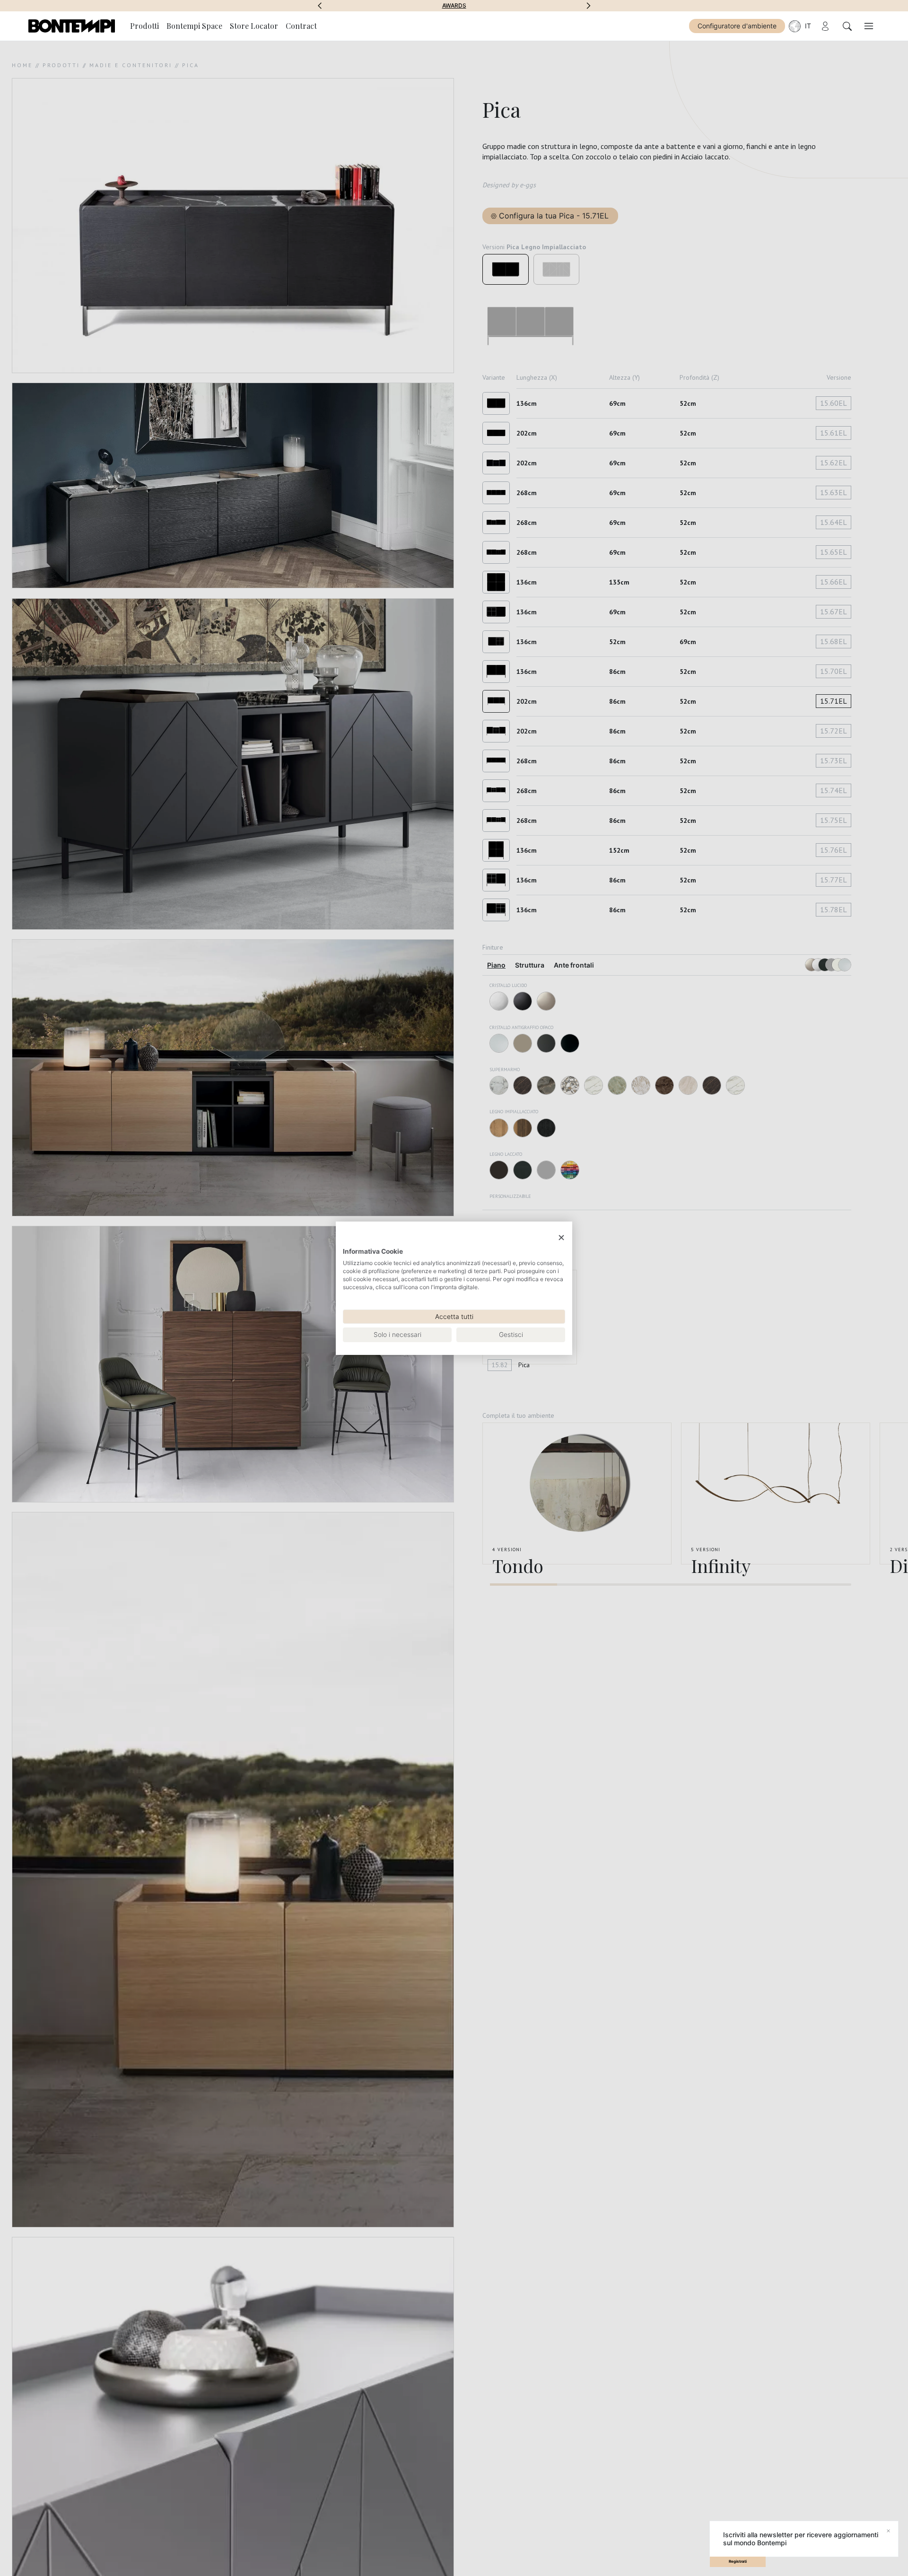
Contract (301, 26)
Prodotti (144, 26)
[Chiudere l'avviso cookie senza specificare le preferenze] (561, 1237)
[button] (320, 6)
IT (808, 26)
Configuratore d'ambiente (737, 26)
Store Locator (254, 26)
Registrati (738, 2561)
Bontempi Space (454, 6)
